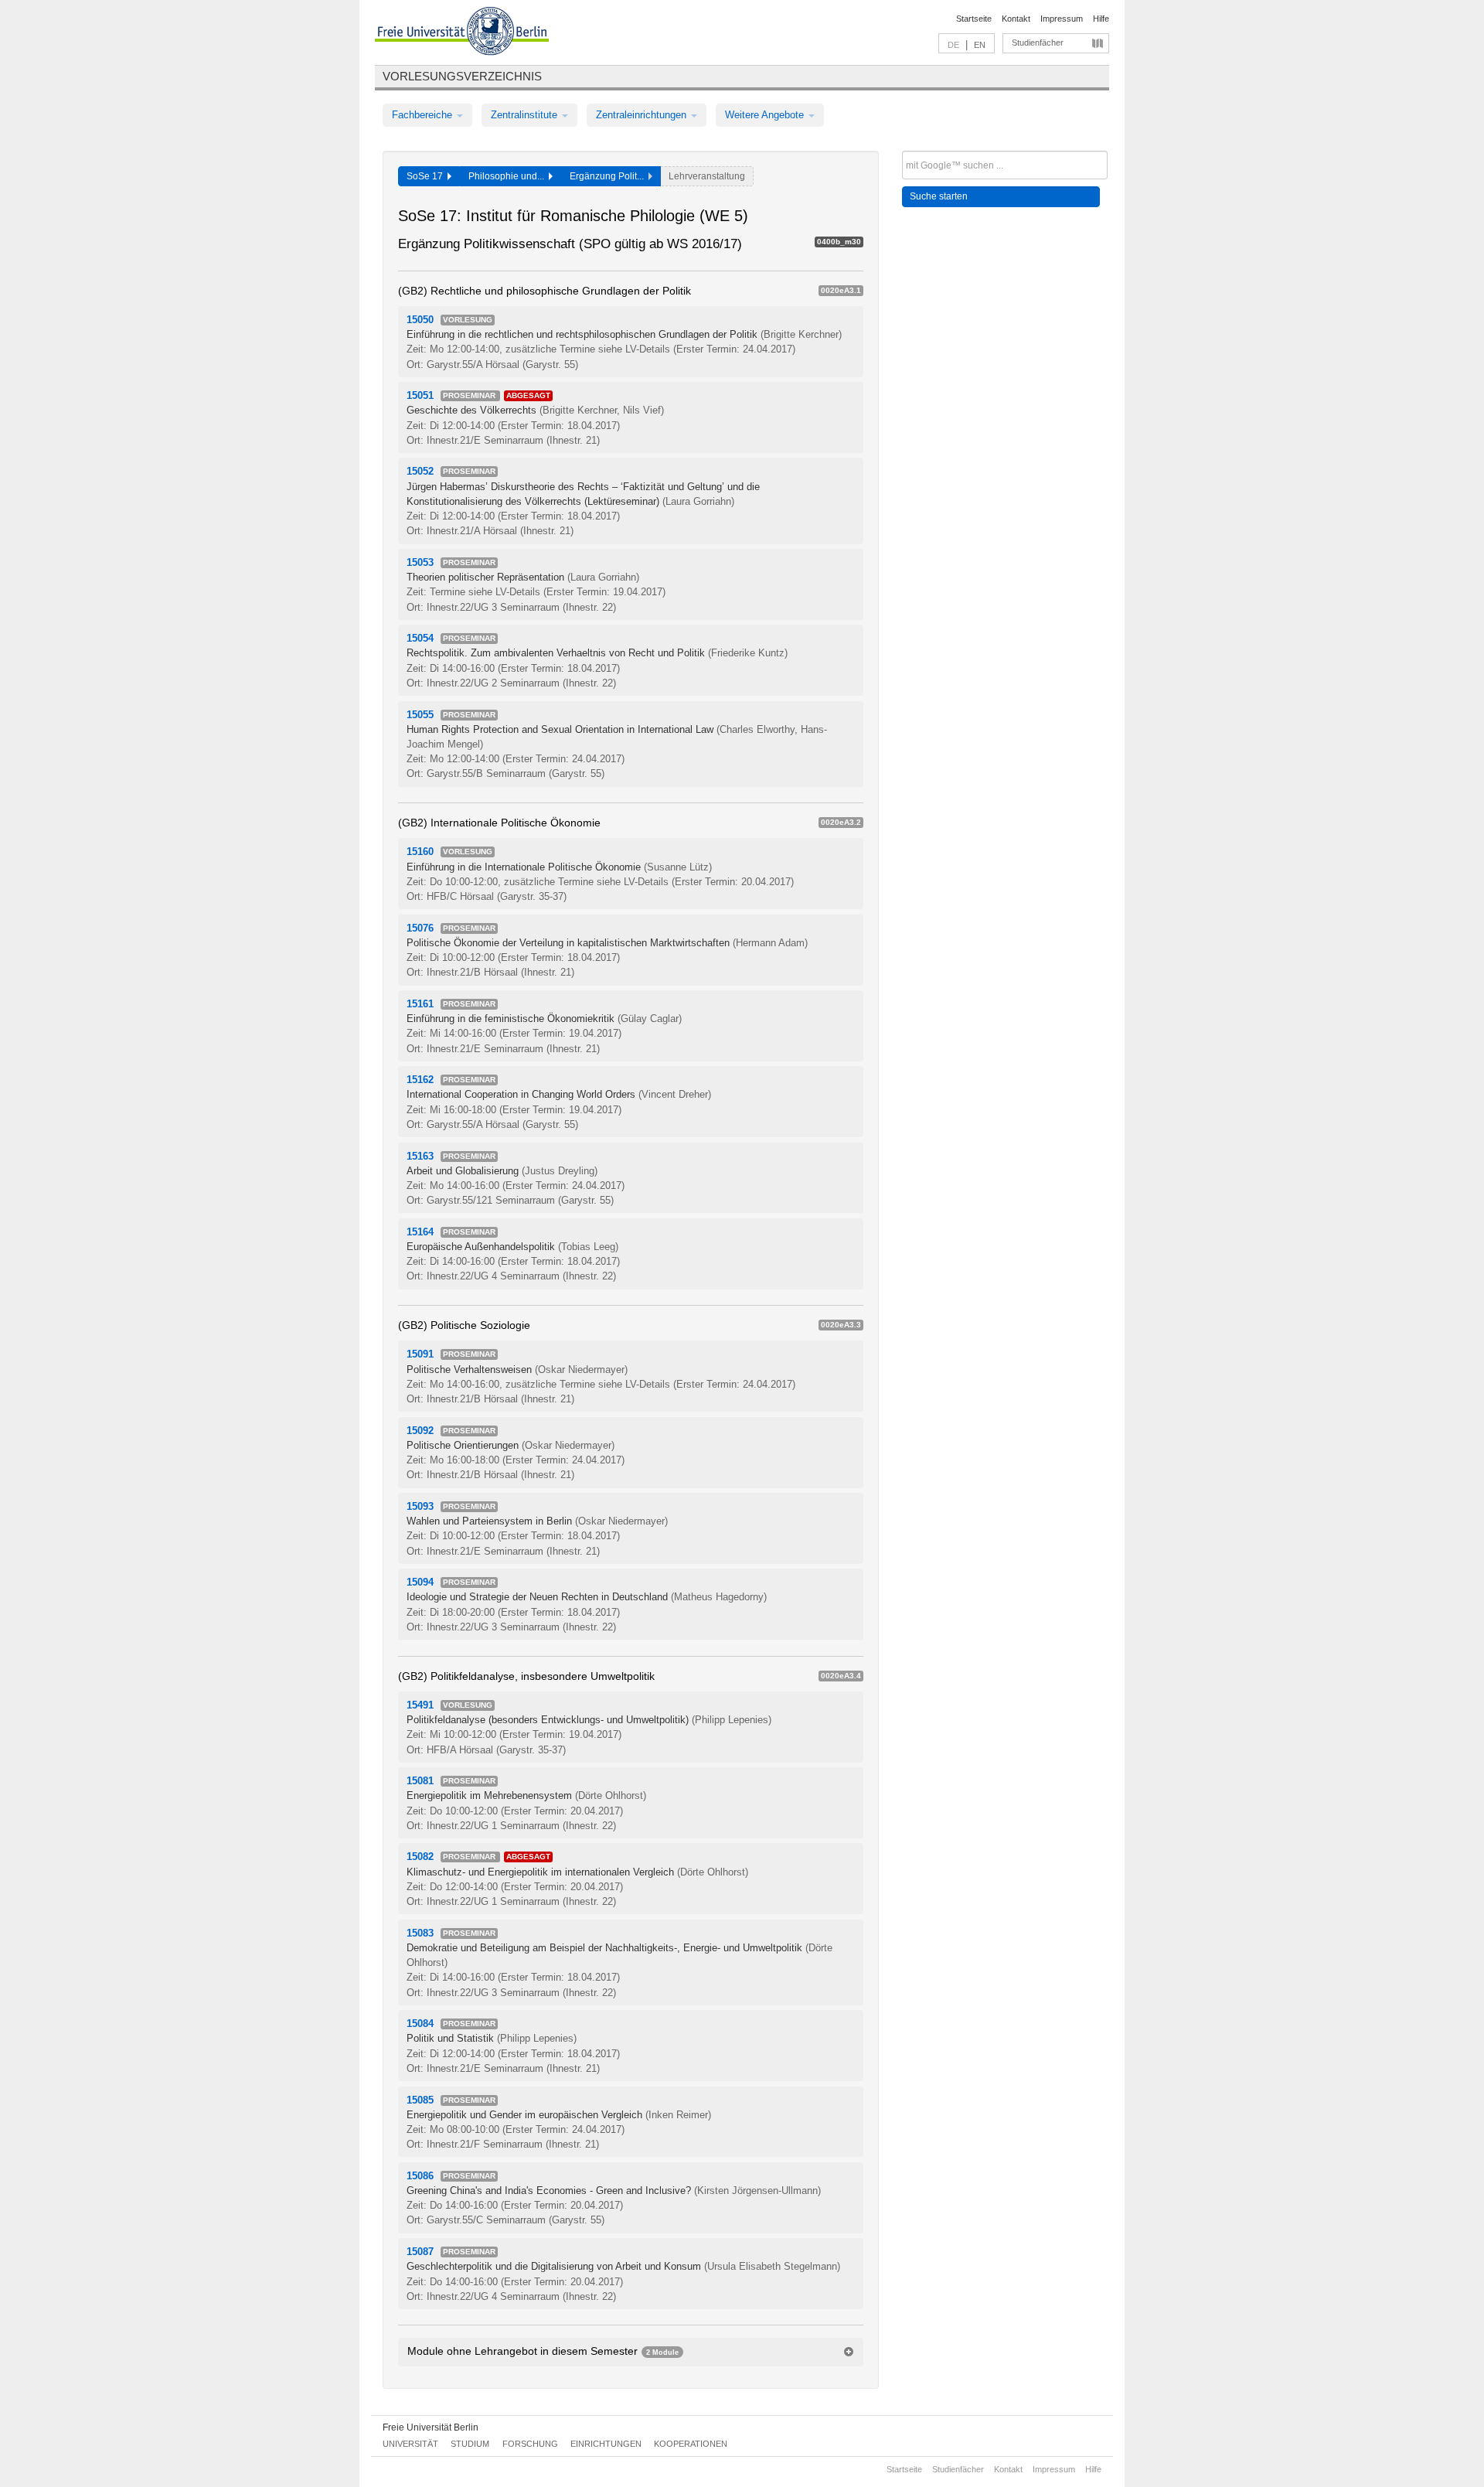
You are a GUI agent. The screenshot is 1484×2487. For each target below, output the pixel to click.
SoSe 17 (427, 176)
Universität (410, 2444)
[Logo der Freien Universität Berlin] (462, 33)
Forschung (530, 2444)
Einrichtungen (606, 2444)
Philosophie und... (509, 176)
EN (980, 45)
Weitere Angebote (766, 115)
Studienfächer (1038, 43)
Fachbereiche (424, 115)
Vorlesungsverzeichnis (462, 76)
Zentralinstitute (526, 115)
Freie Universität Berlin (431, 2427)
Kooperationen (691, 2444)
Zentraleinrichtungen (643, 115)
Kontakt (1016, 19)
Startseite (974, 19)
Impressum (1062, 19)
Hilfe (1101, 19)
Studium (470, 2444)
